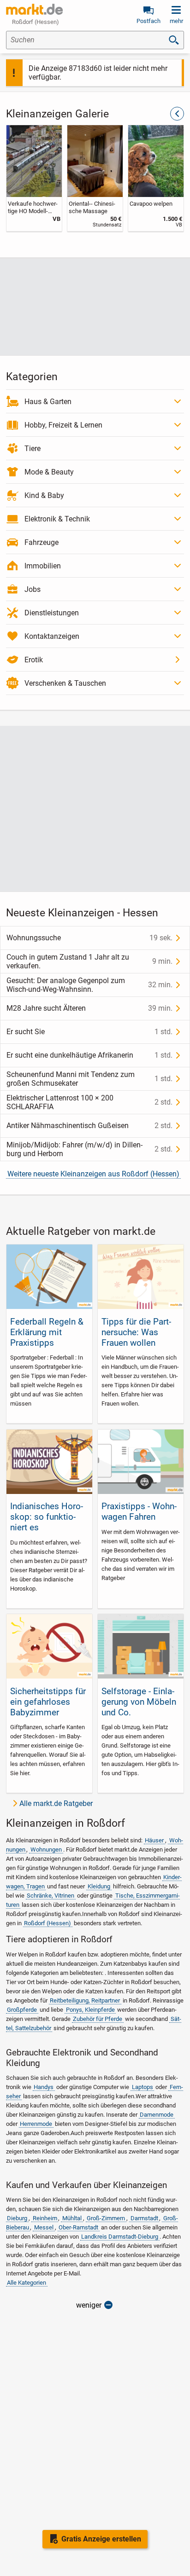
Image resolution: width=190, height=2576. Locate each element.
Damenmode (157, 2115)
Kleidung (99, 1886)
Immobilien (43, 566)
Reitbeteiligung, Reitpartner (85, 2000)
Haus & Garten (48, 402)
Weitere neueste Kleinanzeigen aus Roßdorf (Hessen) (93, 1174)
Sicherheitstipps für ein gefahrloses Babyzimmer (48, 1702)
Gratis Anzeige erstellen (101, 2539)
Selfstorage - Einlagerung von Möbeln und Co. (139, 1702)
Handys (44, 2087)
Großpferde (22, 2010)
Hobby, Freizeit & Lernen (63, 425)
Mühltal (72, 2218)
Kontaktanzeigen (52, 636)
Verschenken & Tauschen (65, 683)
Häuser (154, 1840)
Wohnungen (46, 1850)
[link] (34, 178)
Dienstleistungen (52, 613)
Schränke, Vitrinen (50, 1896)
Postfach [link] (148, 21)
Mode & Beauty (49, 472)
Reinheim (45, 2218)
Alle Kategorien (27, 2283)
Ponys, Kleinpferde (90, 2010)
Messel (44, 2227)
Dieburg (17, 2218)
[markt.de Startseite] (34, 9)
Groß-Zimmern (106, 2218)
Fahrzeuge (42, 542)
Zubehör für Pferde (98, 2019)
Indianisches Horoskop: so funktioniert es (47, 1517)
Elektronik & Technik (57, 519)
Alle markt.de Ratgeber (56, 1803)
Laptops (142, 2087)
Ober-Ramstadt (78, 2227)
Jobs (33, 589)
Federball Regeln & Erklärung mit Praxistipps (47, 1332)
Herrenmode (36, 2124)
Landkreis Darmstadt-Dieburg (120, 2237)
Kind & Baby (44, 495)
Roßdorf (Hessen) (47, 1923)
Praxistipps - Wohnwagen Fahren (139, 1511)
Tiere (33, 449)
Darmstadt (144, 2218)
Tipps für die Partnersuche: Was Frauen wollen (136, 1332)
